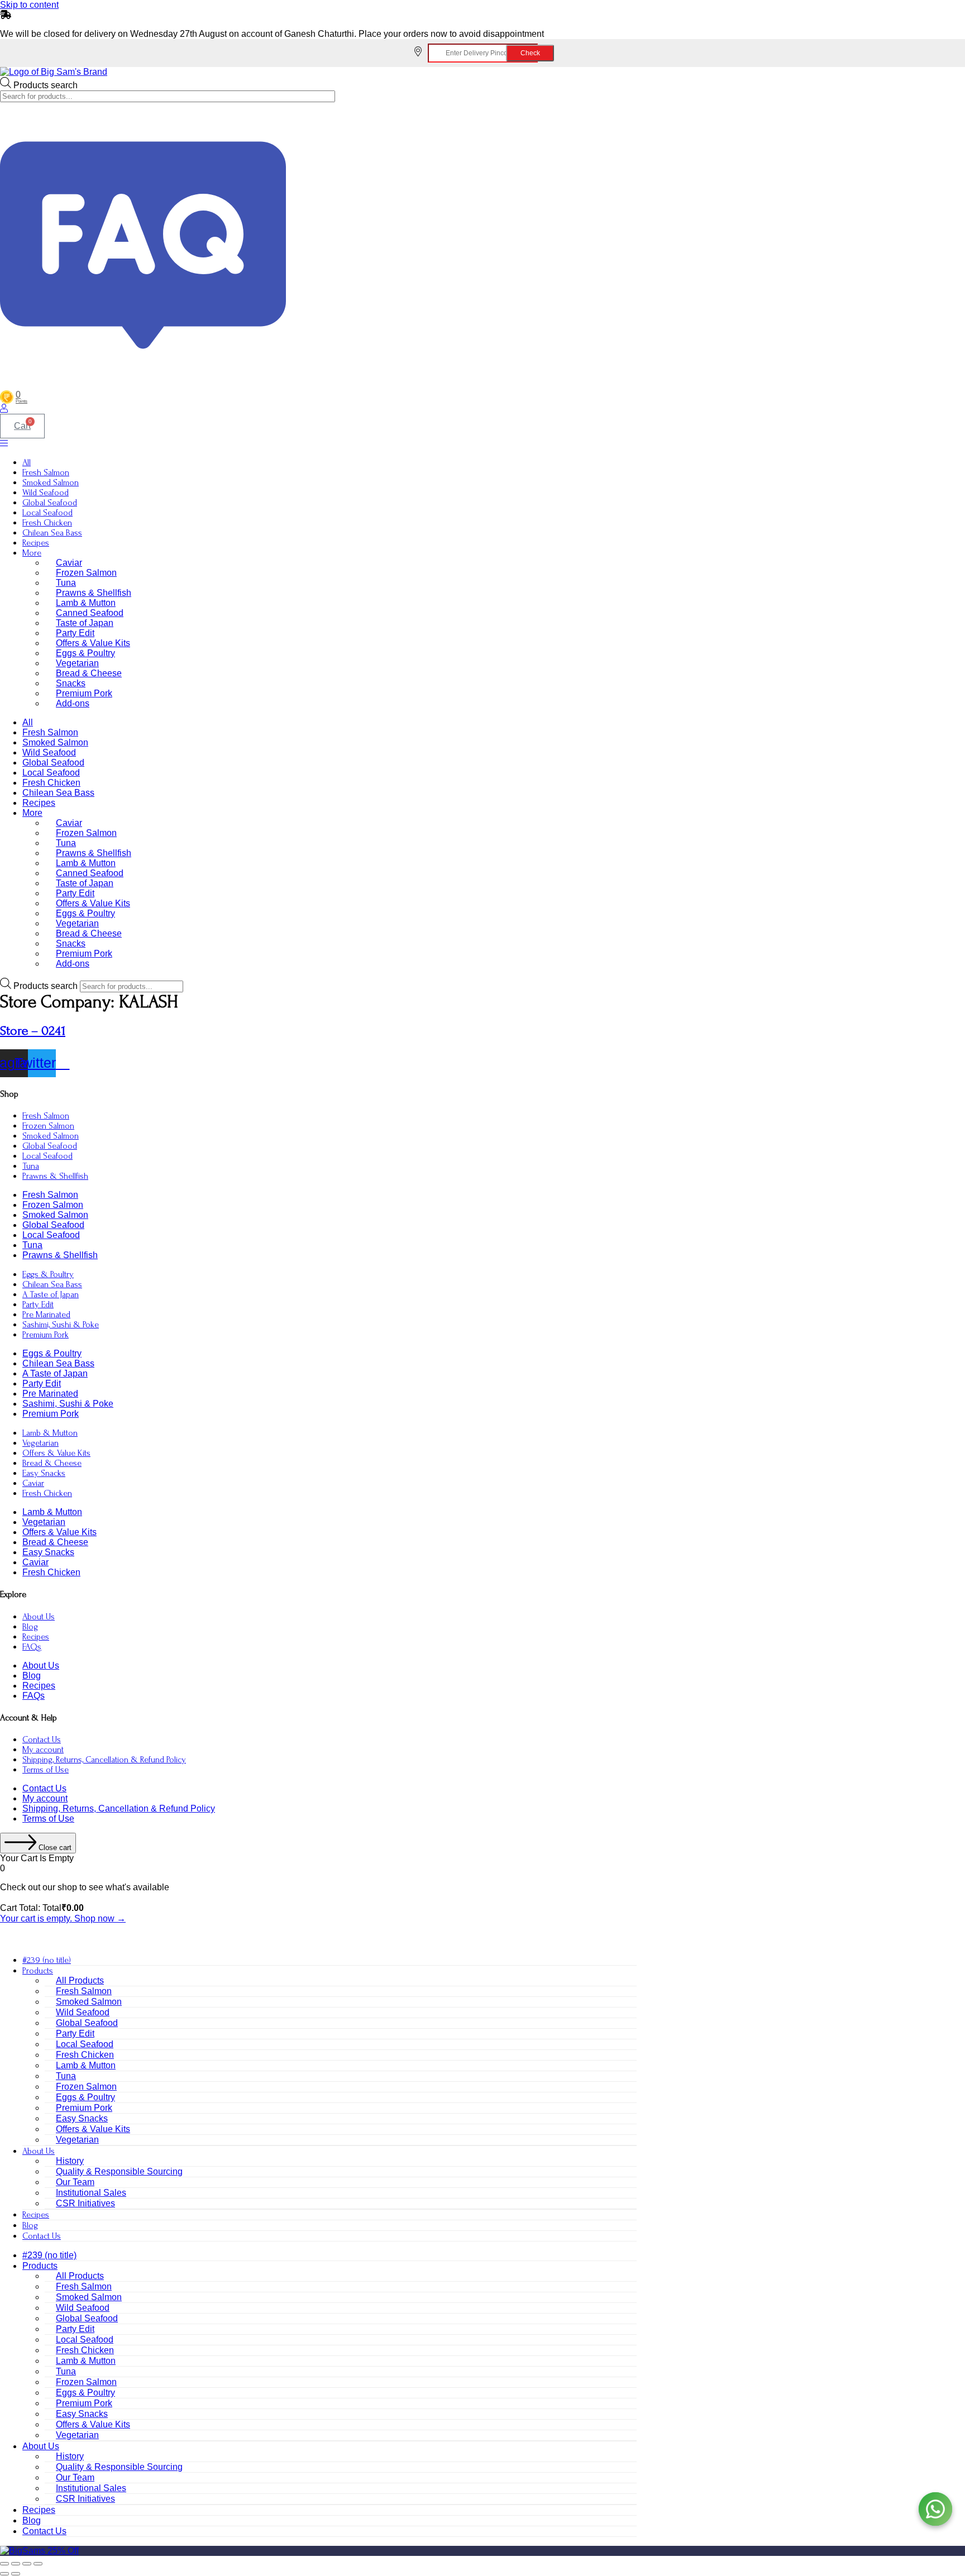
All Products (80, 1980)
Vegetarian (77, 663)
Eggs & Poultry (85, 653)
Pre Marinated (46, 1315)
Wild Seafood (46, 493)
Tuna (66, 583)
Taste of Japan (85, 623)
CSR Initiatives (85, 2203)
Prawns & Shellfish (94, 593)
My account (43, 1750)
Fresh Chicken (47, 523)
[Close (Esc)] (38, 2564)
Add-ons (73, 703)
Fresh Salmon (46, 472)
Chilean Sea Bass (52, 533)
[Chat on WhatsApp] (935, 2509)
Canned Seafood (90, 613)
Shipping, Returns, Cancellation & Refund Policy (104, 1760)
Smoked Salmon (51, 482)
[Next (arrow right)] (16, 2574)
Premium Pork (84, 693)
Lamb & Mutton (86, 603)
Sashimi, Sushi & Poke (61, 1325)
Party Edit (75, 633)
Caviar (69, 563)
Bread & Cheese (89, 673)
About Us (39, 1617)
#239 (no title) (47, 1960)
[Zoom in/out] (4, 2564)
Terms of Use (46, 1770)
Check (530, 53)
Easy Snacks (44, 1473)
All (27, 462)
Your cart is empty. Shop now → (63, 1918)
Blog (30, 1627)
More (32, 553)
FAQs (32, 1647)
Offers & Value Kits (93, 643)
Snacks (71, 683)
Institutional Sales (91, 2193)
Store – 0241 (33, 1031)
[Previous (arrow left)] (4, 2574)
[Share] (27, 2564)
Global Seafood (50, 503)
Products (38, 1971)
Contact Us (42, 1739)
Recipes (36, 543)
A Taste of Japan (51, 1294)
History (70, 2161)
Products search (46, 85)
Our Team (75, 2182)
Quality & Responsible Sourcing (119, 2171)
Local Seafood (47, 513)
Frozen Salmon (86, 573)
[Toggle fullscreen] (16, 2564)
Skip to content (29, 5)
